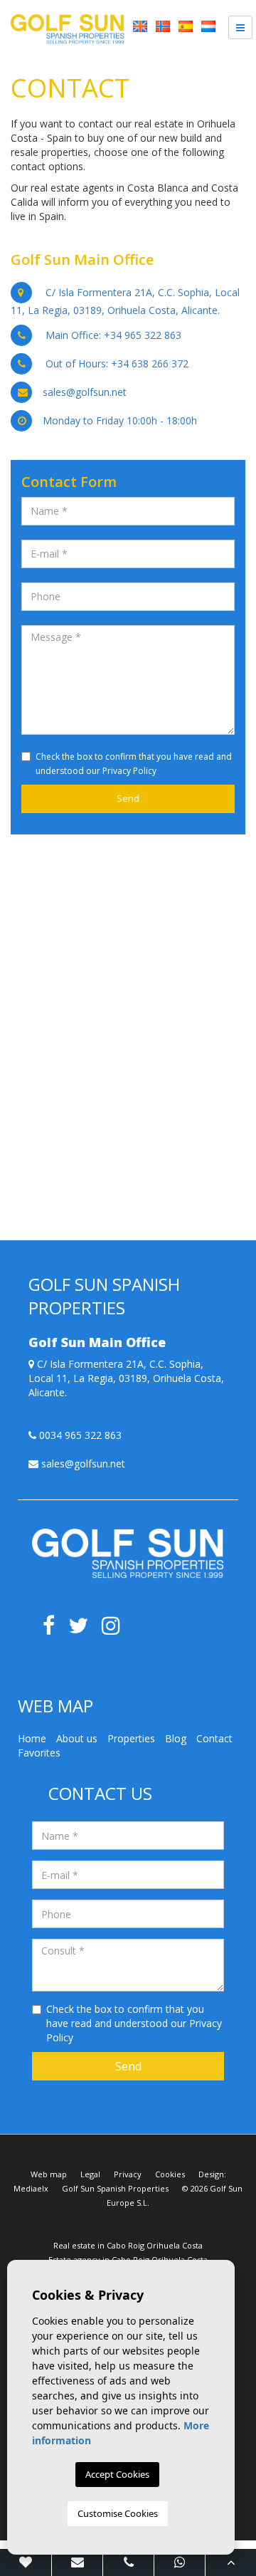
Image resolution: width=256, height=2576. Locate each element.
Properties (131, 1738)
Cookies (170, 2174)
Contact (214, 1738)
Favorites (39, 1753)
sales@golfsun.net (85, 392)
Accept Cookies (117, 2474)
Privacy (128, 2174)
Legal (90, 2174)
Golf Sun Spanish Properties (115, 2188)
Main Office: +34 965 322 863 (113, 335)
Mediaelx (31, 2188)
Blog (176, 1738)
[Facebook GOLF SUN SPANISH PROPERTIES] (54, 1629)
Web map (49, 2174)
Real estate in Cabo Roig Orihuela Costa (128, 2245)
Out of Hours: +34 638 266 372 (117, 363)
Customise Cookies (118, 2513)
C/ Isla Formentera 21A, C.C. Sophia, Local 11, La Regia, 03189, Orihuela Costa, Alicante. (126, 1378)
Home (32, 1738)
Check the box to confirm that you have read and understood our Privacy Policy (134, 2023)
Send (128, 2066)
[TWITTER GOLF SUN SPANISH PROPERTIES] (85, 1629)
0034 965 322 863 (79, 1435)
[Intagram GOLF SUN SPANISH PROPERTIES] (116, 1629)
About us (77, 1738)
